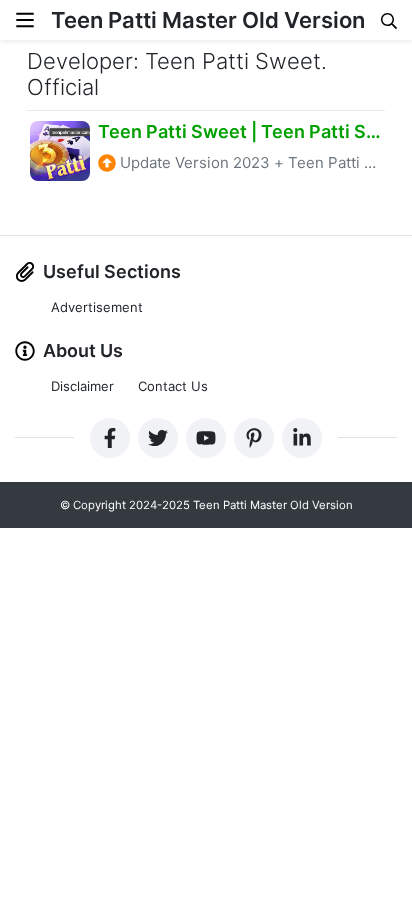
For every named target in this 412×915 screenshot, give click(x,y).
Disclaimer (82, 386)
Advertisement (97, 307)
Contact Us (173, 386)
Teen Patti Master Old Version (208, 20)
